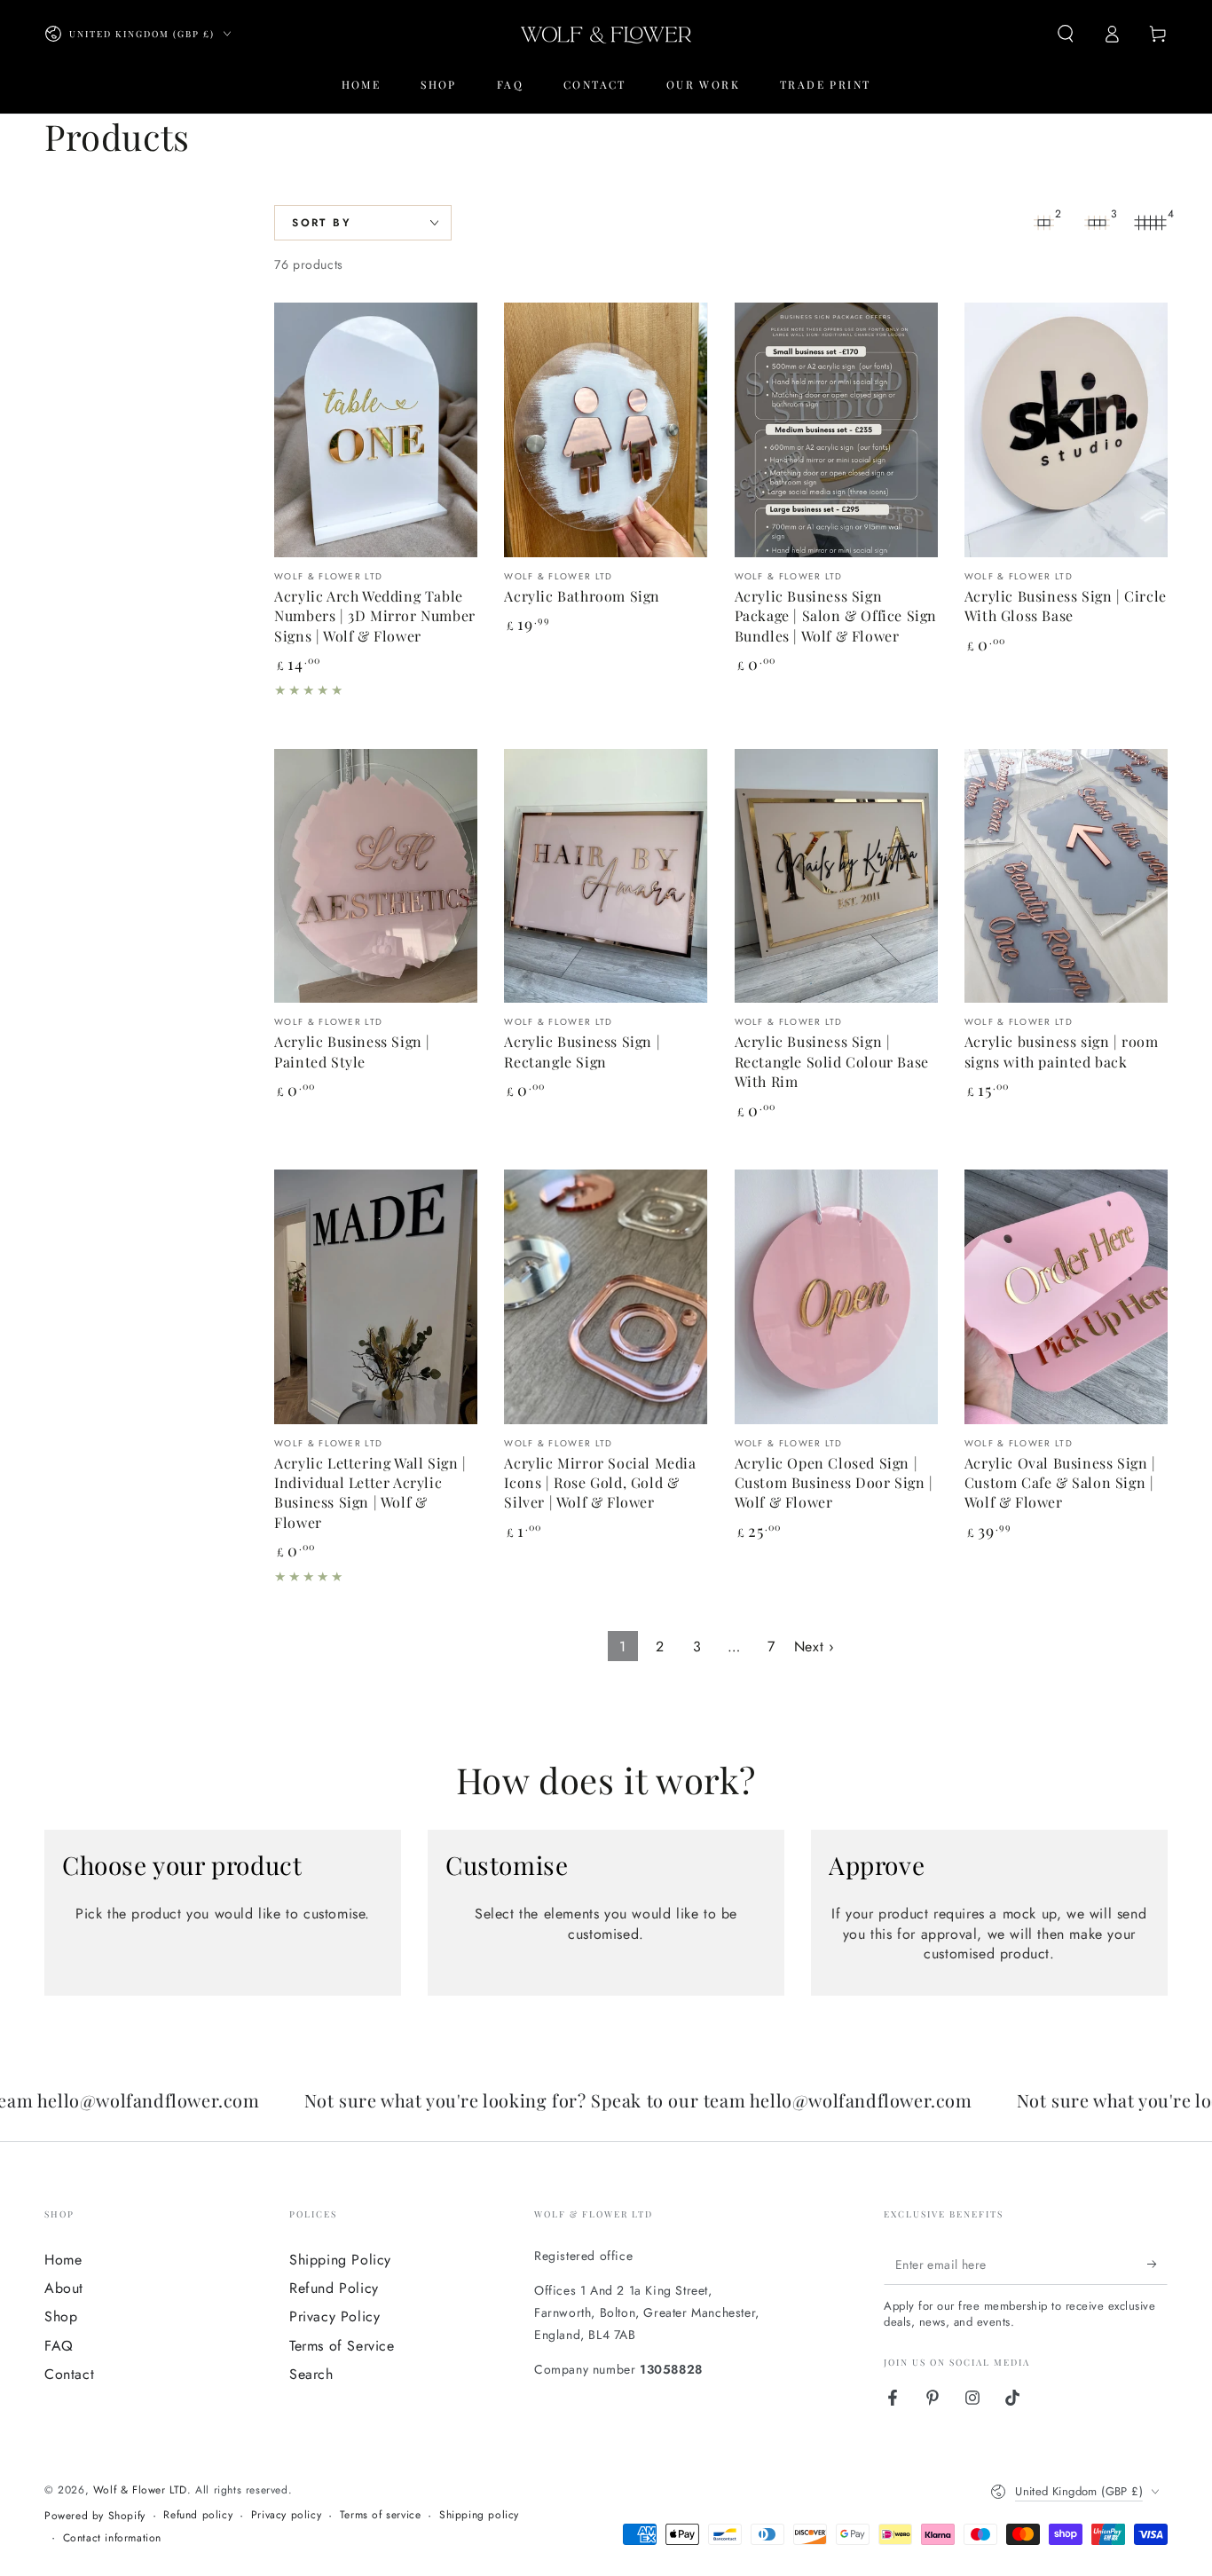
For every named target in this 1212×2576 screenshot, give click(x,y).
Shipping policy (479, 2515)
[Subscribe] (1157, 2265)
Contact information (112, 2538)
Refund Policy (334, 2288)
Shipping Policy (340, 2260)
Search (311, 2374)
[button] (1066, 34)
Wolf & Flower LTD (140, 2490)
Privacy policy (286, 2515)
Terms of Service (342, 2346)
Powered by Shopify (95, 2516)
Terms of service (381, 2515)
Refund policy (198, 2515)
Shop (61, 2316)
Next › (815, 1646)
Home (63, 2260)
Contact (69, 2374)
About (64, 2288)
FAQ (59, 2346)
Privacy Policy (334, 2316)
